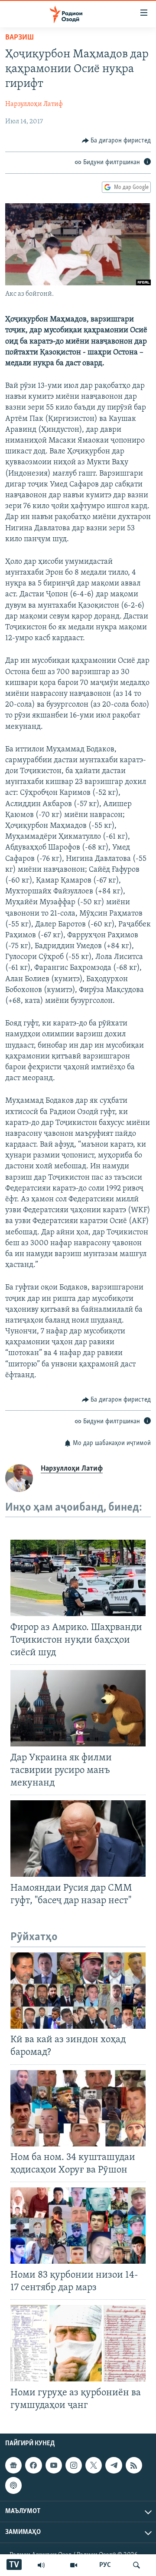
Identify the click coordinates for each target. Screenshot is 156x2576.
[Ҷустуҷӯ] (136, 2565)
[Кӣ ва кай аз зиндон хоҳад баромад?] (78, 1991)
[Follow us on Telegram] (114, 2465)
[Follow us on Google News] (13, 2465)
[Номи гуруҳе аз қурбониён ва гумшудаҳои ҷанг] (78, 2343)
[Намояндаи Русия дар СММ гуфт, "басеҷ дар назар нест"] (78, 1839)
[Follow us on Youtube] (54, 2465)
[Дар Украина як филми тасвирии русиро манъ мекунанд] (78, 1708)
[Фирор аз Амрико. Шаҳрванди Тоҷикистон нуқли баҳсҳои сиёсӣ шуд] (78, 1578)
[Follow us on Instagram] (74, 2465)
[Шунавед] (41, 2565)
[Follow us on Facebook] (33, 2465)
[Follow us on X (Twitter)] (94, 2465)
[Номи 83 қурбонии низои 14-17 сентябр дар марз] (78, 2225)
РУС (105, 2565)
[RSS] (134, 2465)
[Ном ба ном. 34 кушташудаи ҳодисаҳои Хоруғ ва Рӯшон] (78, 2108)
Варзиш (19, 38)
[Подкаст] (13, 2485)
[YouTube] (74, 2565)
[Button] (117, 141)
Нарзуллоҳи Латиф (34, 104)
